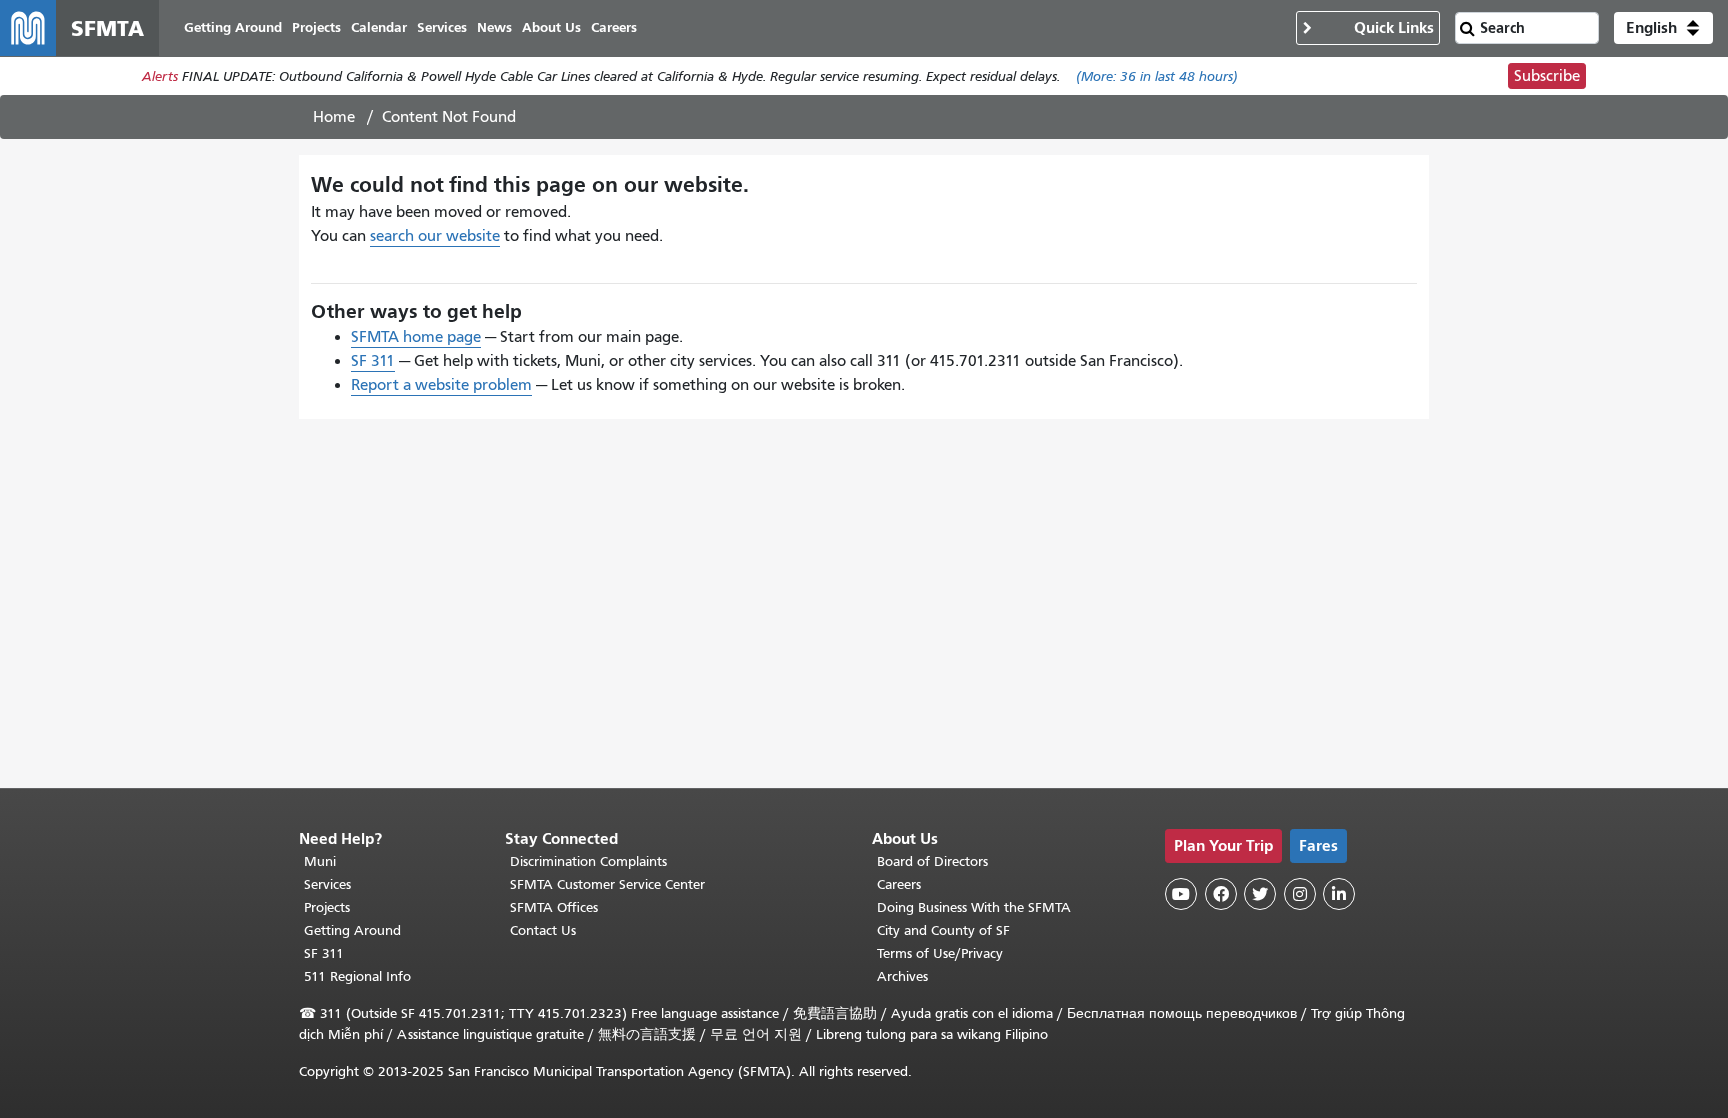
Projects (327, 907)
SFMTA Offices (554, 907)
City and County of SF (943, 930)
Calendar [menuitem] (379, 27)
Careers (899, 884)
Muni (320, 861)
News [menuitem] (494, 27)
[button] (1663, 28)
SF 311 (373, 361)
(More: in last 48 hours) (1157, 76)
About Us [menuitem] (551, 27)
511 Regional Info (357, 976)
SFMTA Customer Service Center (607, 884)
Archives (902, 976)
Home (334, 117)
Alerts (160, 76)
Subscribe (1547, 76)
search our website (435, 236)
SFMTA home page (416, 337)
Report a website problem (441, 385)
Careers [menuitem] (614, 27)
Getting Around (352, 930)
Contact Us (543, 930)
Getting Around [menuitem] (233, 27)
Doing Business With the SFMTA (974, 907)
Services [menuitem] (442, 27)
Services (327, 884)
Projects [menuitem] (316, 27)
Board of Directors (932, 861)
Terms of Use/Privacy (940, 953)
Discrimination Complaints (588, 861)
